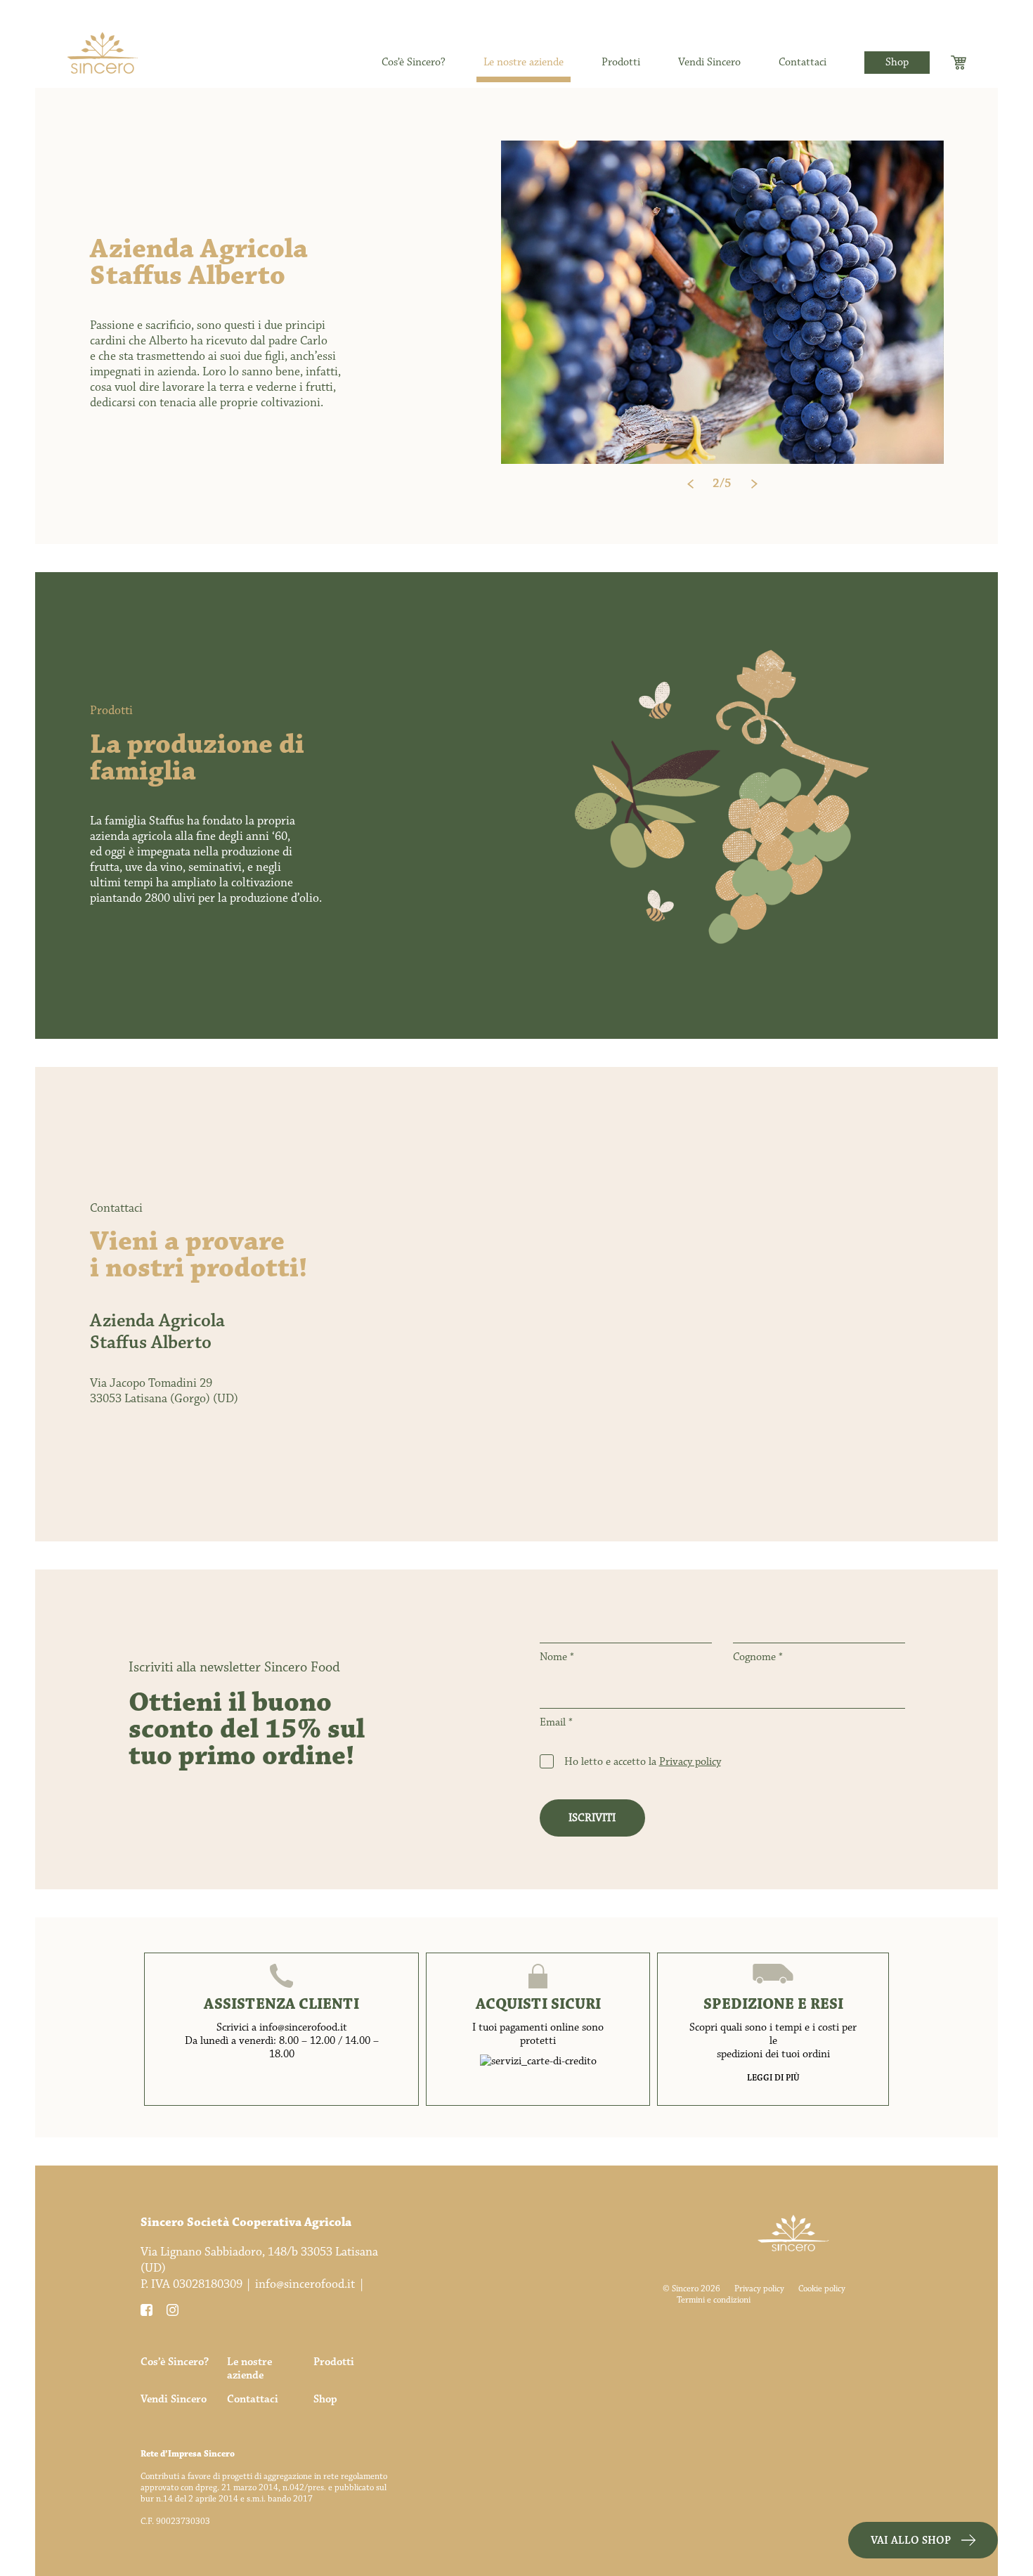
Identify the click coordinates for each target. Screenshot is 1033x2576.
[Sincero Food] (103, 60)
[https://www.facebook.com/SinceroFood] (148, 2312)
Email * (556, 1723)
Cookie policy (822, 2289)
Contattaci (803, 63)
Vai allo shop (911, 2541)
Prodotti (621, 63)
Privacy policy (690, 1762)
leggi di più (773, 2078)
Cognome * (758, 1658)
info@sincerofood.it (305, 2284)
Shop (897, 62)
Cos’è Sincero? (414, 63)
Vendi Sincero (709, 63)
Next (754, 484)
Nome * (557, 1658)
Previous (690, 484)
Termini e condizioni (714, 2300)
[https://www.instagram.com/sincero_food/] (174, 2312)
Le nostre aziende (524, 63)
